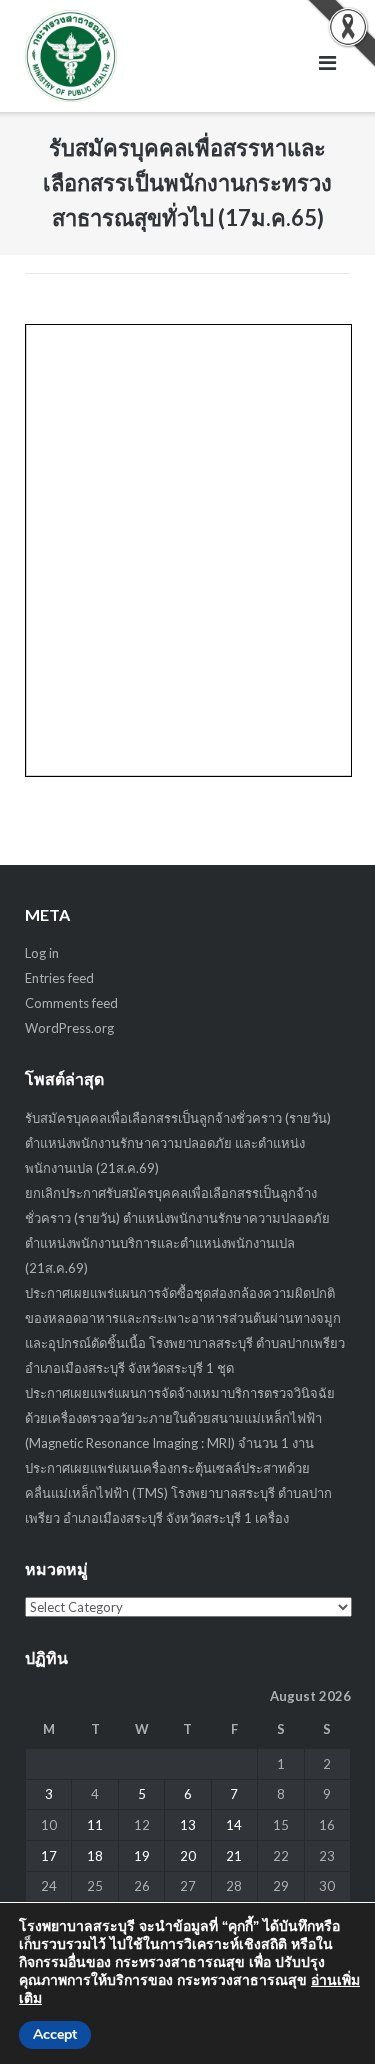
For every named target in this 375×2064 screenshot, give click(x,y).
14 (234, 1825)
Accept (55, 2034)
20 (188, 1856)
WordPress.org (69, 1028)
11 (95, 1825)
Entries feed (59, 978)
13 (188, 1825)
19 (142, 1856)
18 (95, 1856)
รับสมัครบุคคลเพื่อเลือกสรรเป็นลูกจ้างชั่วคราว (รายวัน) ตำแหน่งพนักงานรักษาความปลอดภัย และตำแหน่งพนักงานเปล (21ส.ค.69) (178, 1143)
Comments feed (71, 1003)
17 (49, 1856)
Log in (42, 953)
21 (234, 1856)
